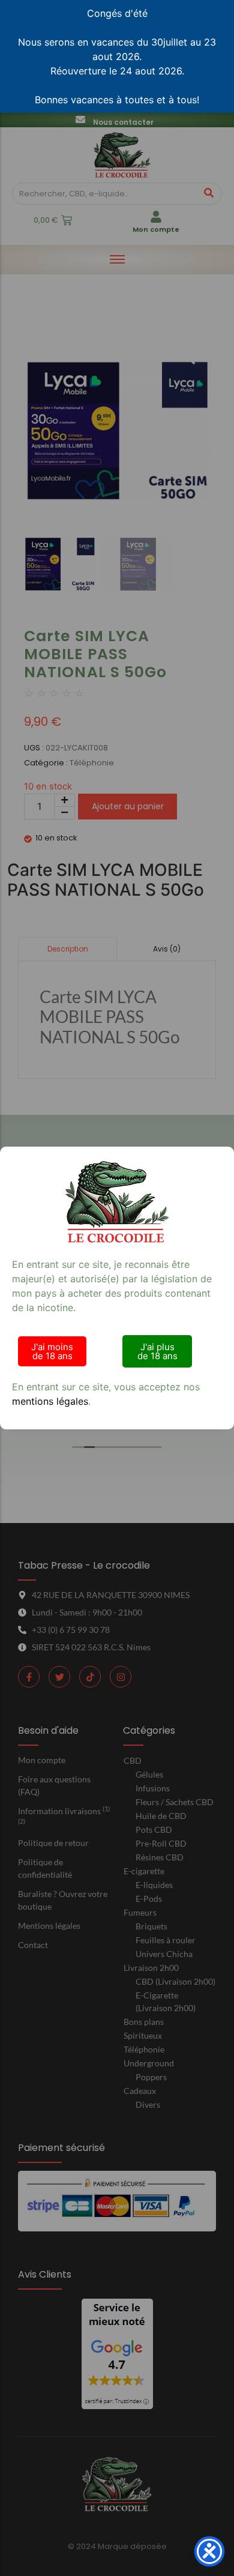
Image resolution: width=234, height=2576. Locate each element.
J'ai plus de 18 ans (157, 1351)
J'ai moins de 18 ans (52, 1351)
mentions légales (50, 1401)
